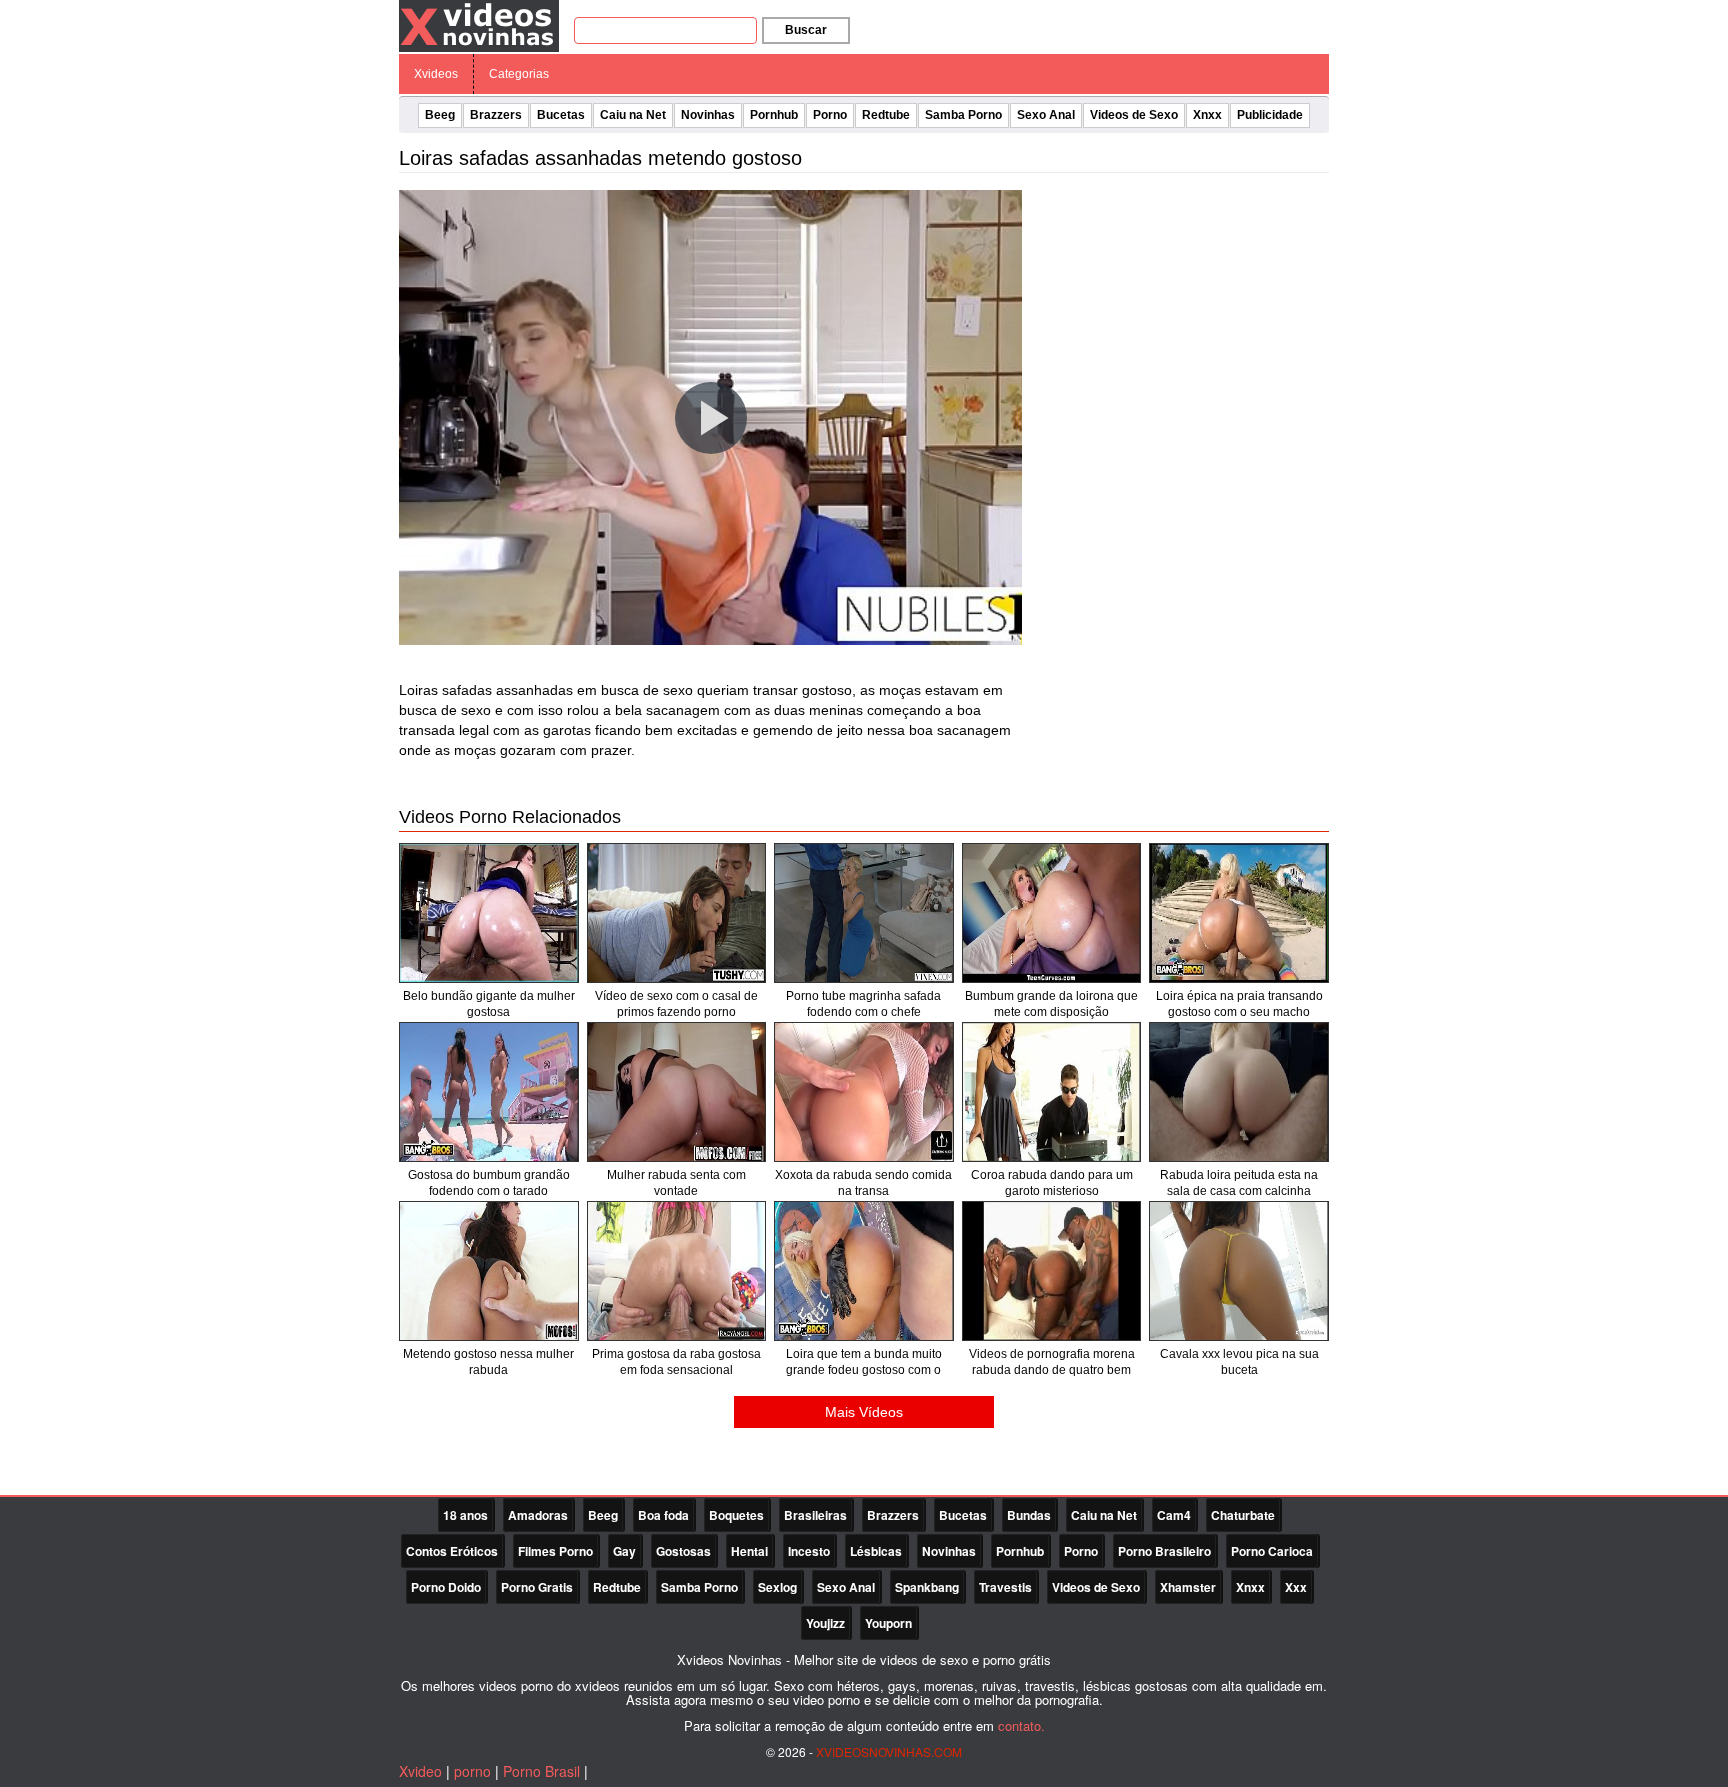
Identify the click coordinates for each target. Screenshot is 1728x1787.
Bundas (1029, 1515)
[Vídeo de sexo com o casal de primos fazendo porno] (677, 913)
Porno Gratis (537, 1587)
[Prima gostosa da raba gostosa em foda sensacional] (677, 1271)
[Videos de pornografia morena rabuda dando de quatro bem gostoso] (1052, 1271)
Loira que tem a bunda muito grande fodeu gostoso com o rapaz (864, 1370)
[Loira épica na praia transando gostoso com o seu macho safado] (1239, 913)
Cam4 (1174, 1515)
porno (472, 1771)
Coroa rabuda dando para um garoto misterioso (1052, 1183)
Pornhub (774, 115)
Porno (830, 115)
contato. (1021, 1725)
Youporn (888, 1623)
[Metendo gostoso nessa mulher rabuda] (489, 1271)
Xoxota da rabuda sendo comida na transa (863, 1183)
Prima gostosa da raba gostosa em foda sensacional (676, 1362)
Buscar (806, 30)
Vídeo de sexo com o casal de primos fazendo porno (676, 1004)
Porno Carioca (1272, 1551)
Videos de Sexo (1134, 115)
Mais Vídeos (864, 1412)
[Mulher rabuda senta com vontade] (677, 1092)
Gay (624, 1551)
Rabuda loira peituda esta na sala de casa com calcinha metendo (1239, 1191)
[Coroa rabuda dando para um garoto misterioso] (1052, 1092)
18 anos (465, 1515)
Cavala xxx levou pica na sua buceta (1239, 1362)
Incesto (809, 1551)
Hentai (749, 1551)
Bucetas (561, 115)
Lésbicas (876, 1551)
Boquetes (736, 1515)
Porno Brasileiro (1164, 1551)
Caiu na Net (633, 115)
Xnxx (1207, 115)
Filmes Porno (555, 1551)
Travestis (1005, 1587)
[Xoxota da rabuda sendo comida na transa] (864, 1092)
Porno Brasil (541, 1771)
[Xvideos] (479, 25)
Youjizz (825, 1623)
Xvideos (436, 74)
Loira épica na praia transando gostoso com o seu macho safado (1239, 1012)
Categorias (519, 74)
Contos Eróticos (452, 1551)
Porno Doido (446, 1587)
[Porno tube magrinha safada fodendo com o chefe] (864, 913)
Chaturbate (1243, 1515)
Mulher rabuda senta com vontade (676, 1183)
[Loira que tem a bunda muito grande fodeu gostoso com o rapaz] (864, 1271)
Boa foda (663, 1515)
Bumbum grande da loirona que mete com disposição (1051, 1004)
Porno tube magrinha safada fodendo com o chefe (863, 1004)
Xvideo (420, 1771)
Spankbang (927, 1587)
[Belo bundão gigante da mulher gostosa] (489, 913)
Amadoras (538, 1515)
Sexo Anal (1046, 115)
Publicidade (1270, 115)
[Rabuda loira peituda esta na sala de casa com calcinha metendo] (1239, 1092)
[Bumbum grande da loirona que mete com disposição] (1052, 913)
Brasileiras (815, 1515)
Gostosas (683, 1551)
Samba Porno (963, 115)
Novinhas (708, 115)
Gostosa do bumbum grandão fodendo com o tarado (489, 1183)
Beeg (440, 115)
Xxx (1296, 1587)
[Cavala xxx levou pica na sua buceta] (1239, 1271)
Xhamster (1188, 1587)
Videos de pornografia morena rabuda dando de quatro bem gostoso (1052, 1370)
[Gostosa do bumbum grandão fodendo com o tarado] (489, 1092)
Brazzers (496, 115)
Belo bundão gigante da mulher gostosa (489, 1004)
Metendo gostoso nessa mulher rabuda (488, 1362)
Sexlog (777, 1587)
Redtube (886, 115)
